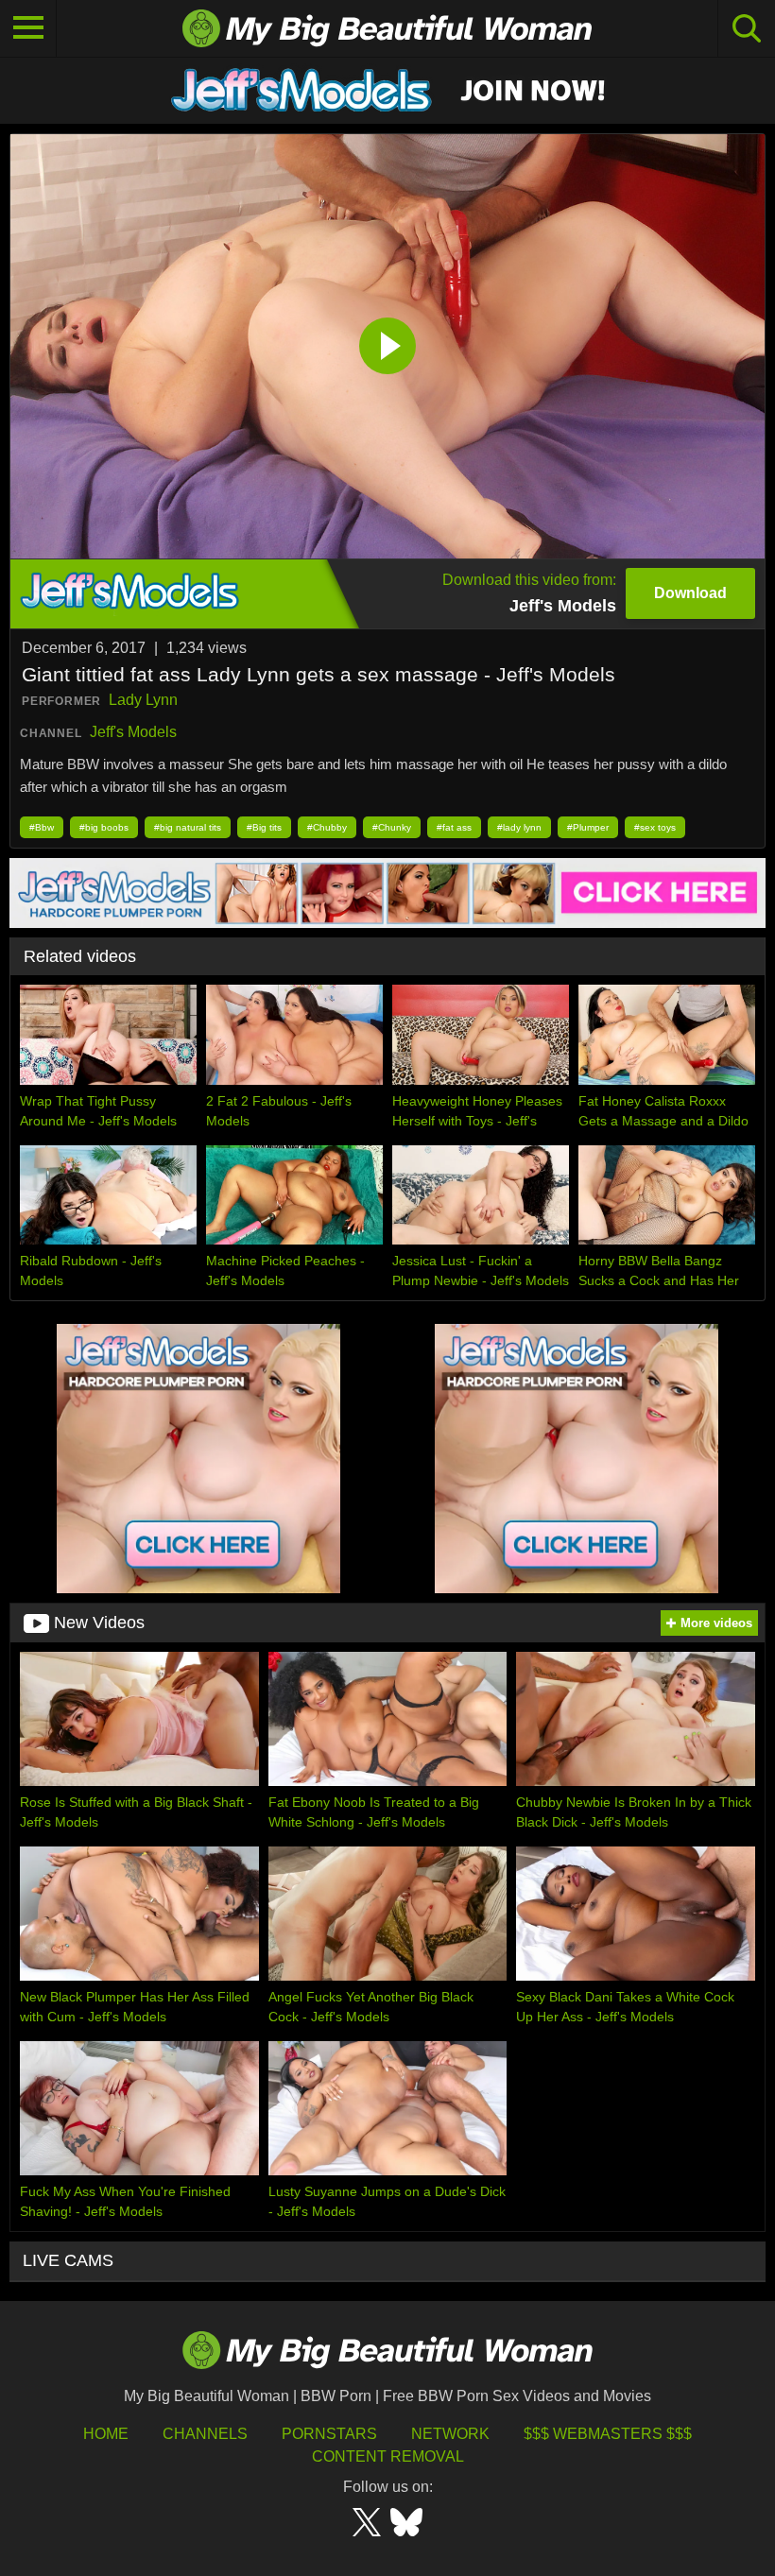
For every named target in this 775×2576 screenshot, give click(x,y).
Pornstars (329, 2434)
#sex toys (655, 827)
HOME (106, 2434)
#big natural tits (188, 827)
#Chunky (392, 827)
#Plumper (588, 827)
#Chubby (327, 827)
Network (450, 2434)
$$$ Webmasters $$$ (608, 2434)
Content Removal (388, 2456)
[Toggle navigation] (28, 28)
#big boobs (104, 827)
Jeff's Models (133, 732)
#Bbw (42, 827)
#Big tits (264, 827)
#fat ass (454, 827)
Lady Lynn (143, 700)
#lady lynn (519, 827)
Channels (205, 2434)
